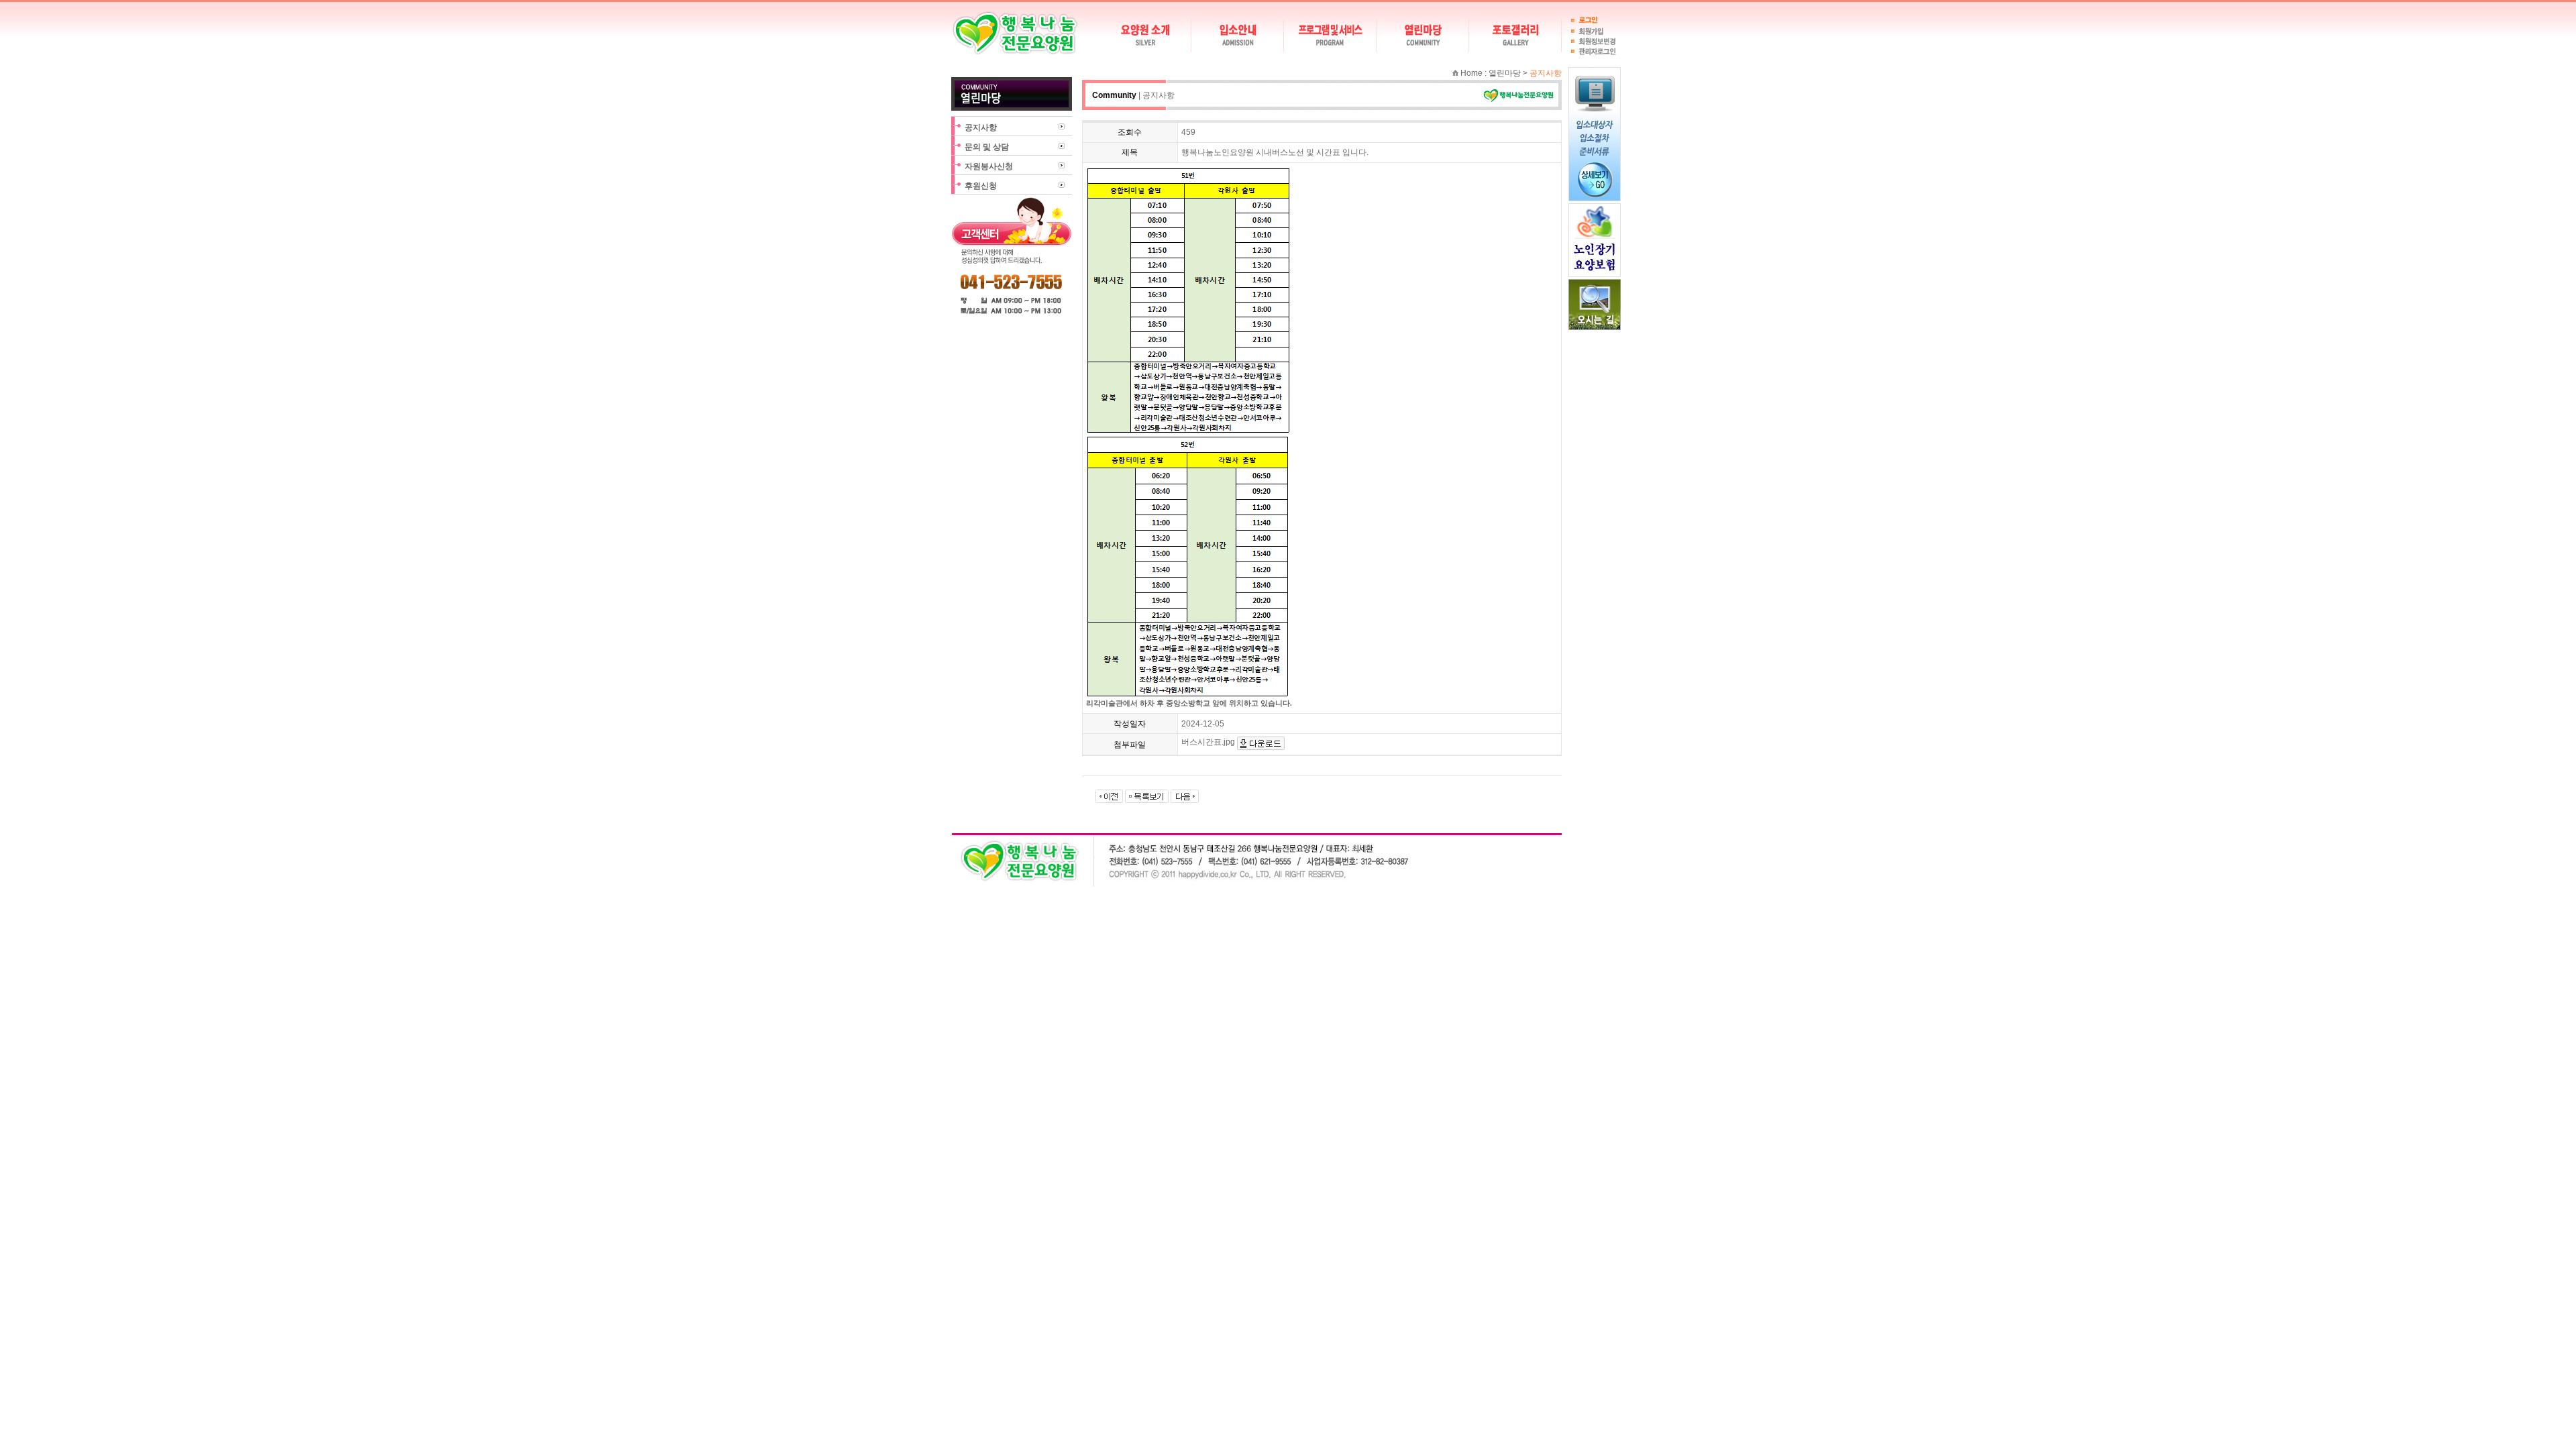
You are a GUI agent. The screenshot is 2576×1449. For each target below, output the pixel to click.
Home (1471, 73)
